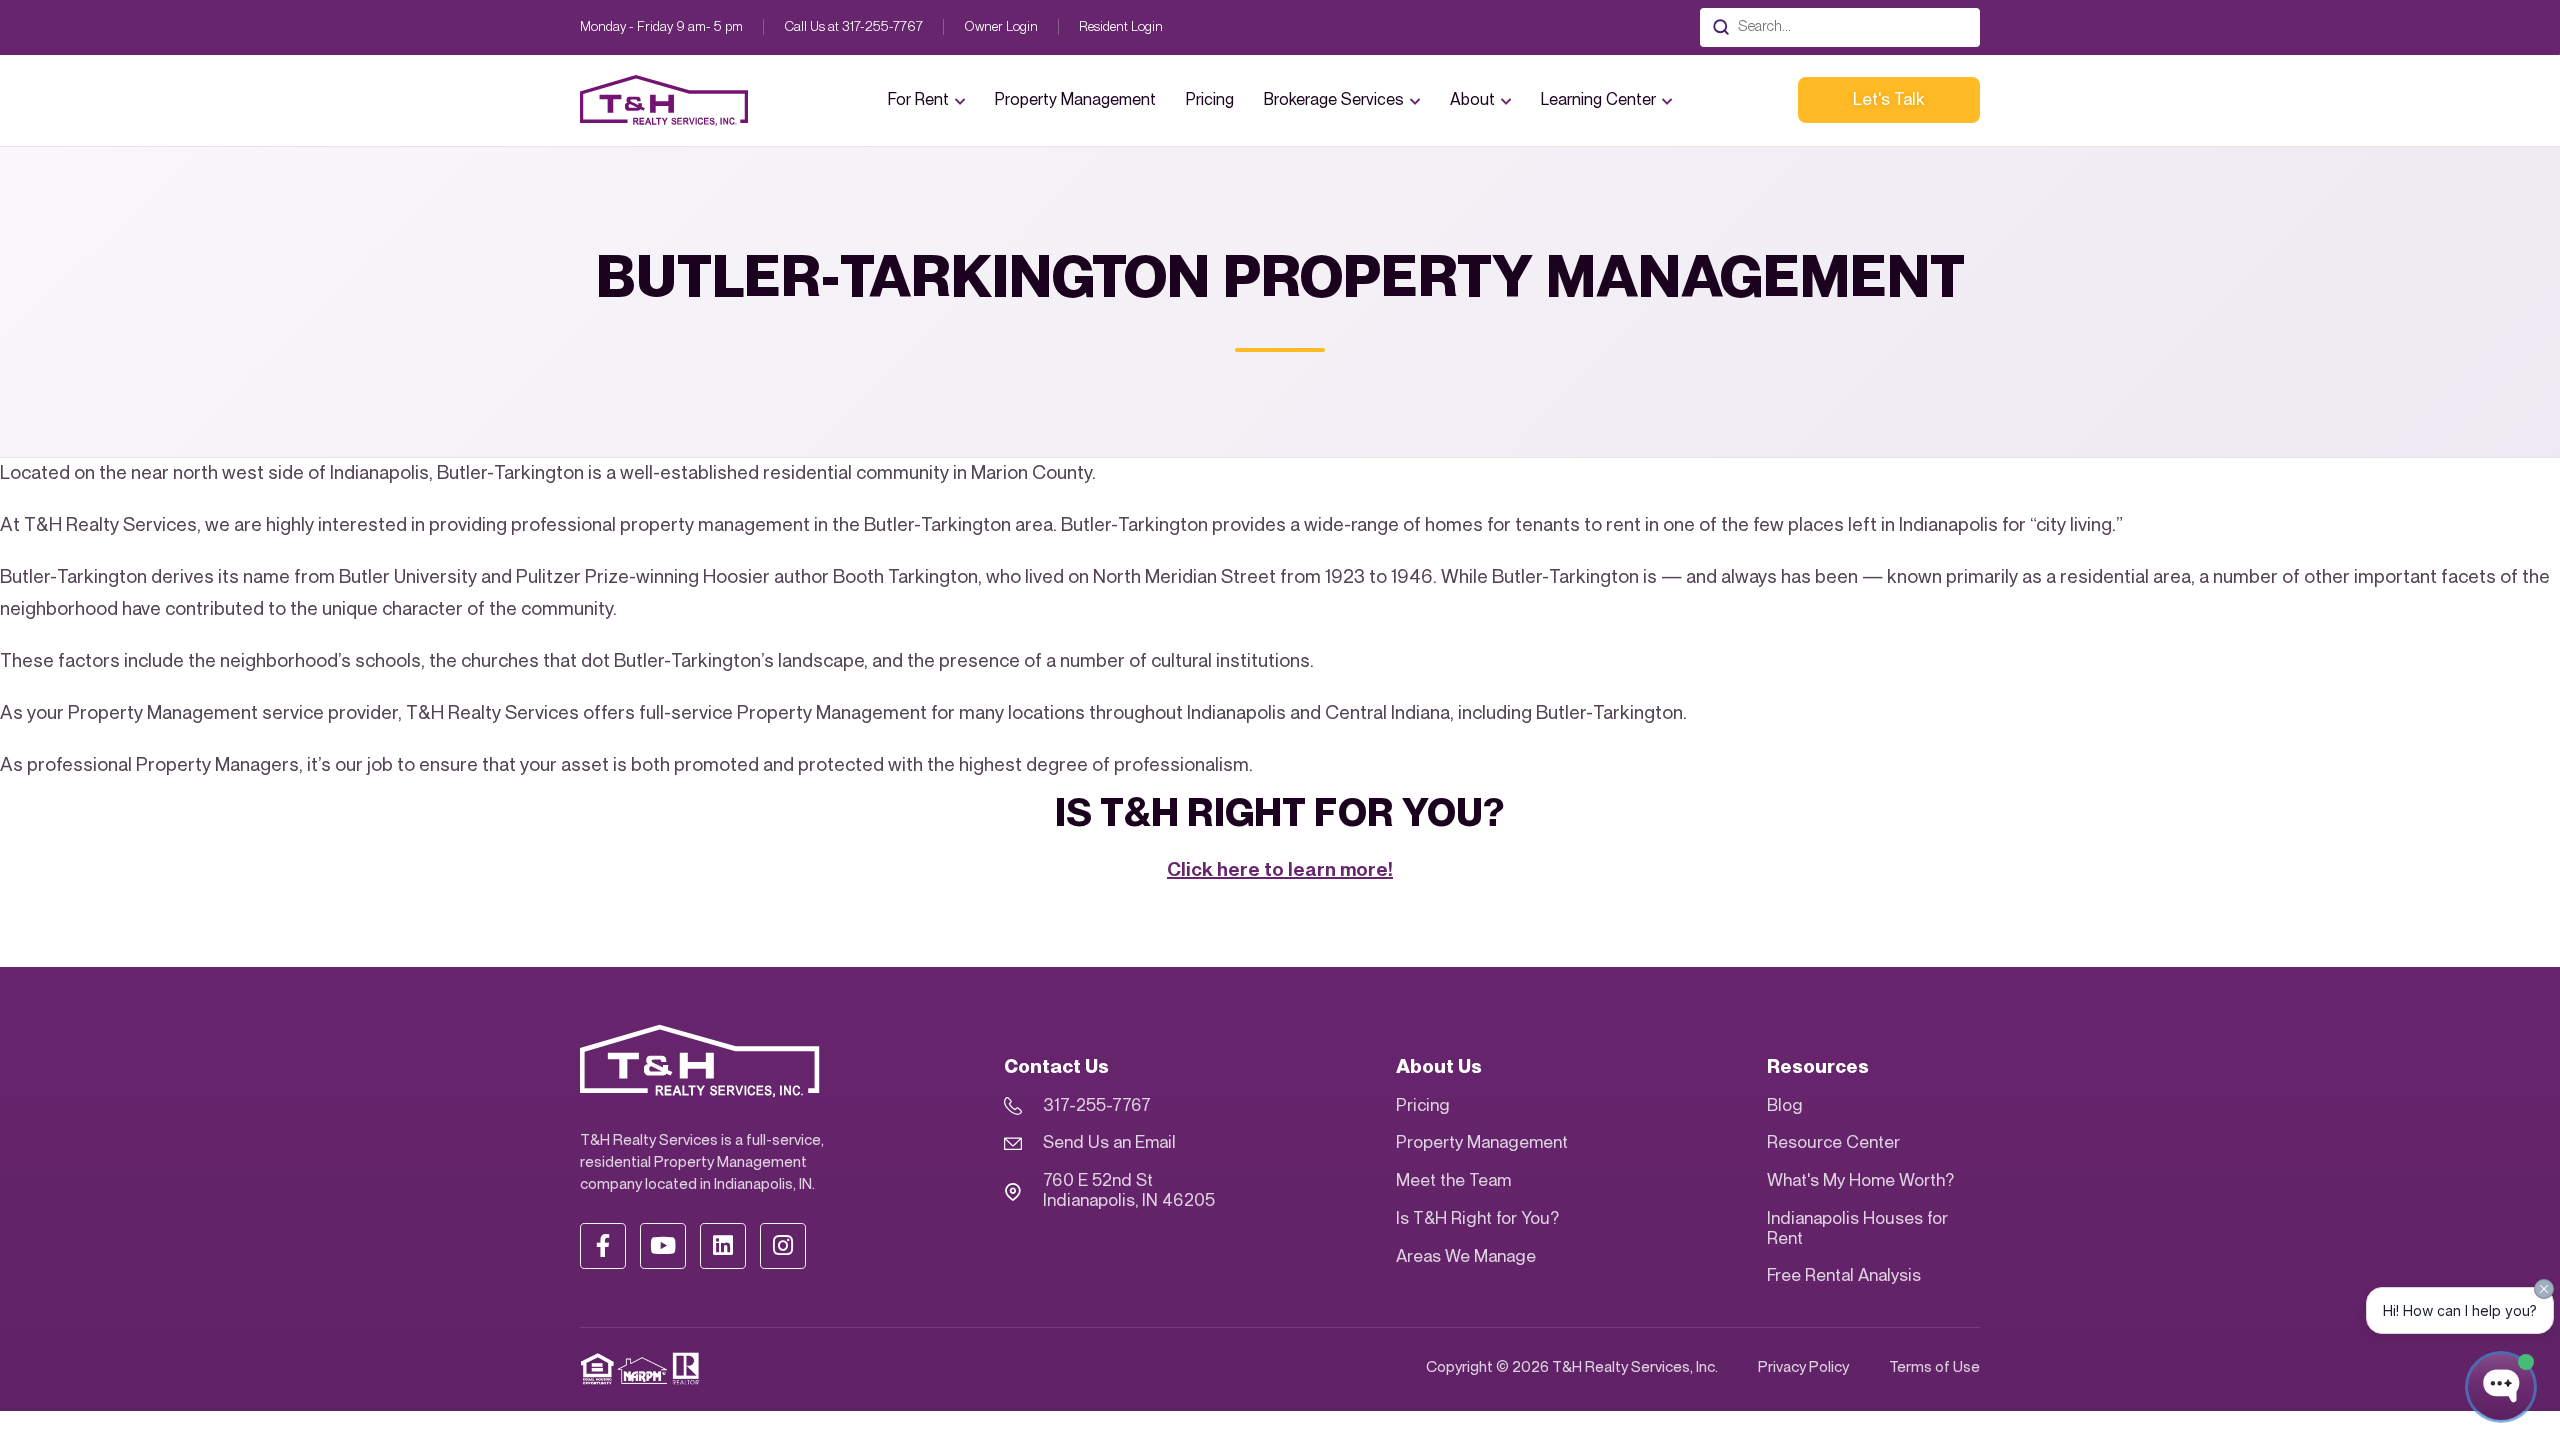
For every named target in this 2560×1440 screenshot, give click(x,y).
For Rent (918, 100)
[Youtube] (663, 1246)
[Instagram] (783, 1246)
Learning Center (1598, 100)
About (1472, 100)
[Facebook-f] (603, 1246)
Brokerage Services (1334, 100)
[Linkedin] (723, 1246)
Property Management (1075, 100)
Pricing (1210, 100)
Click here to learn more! (1280, 870)
